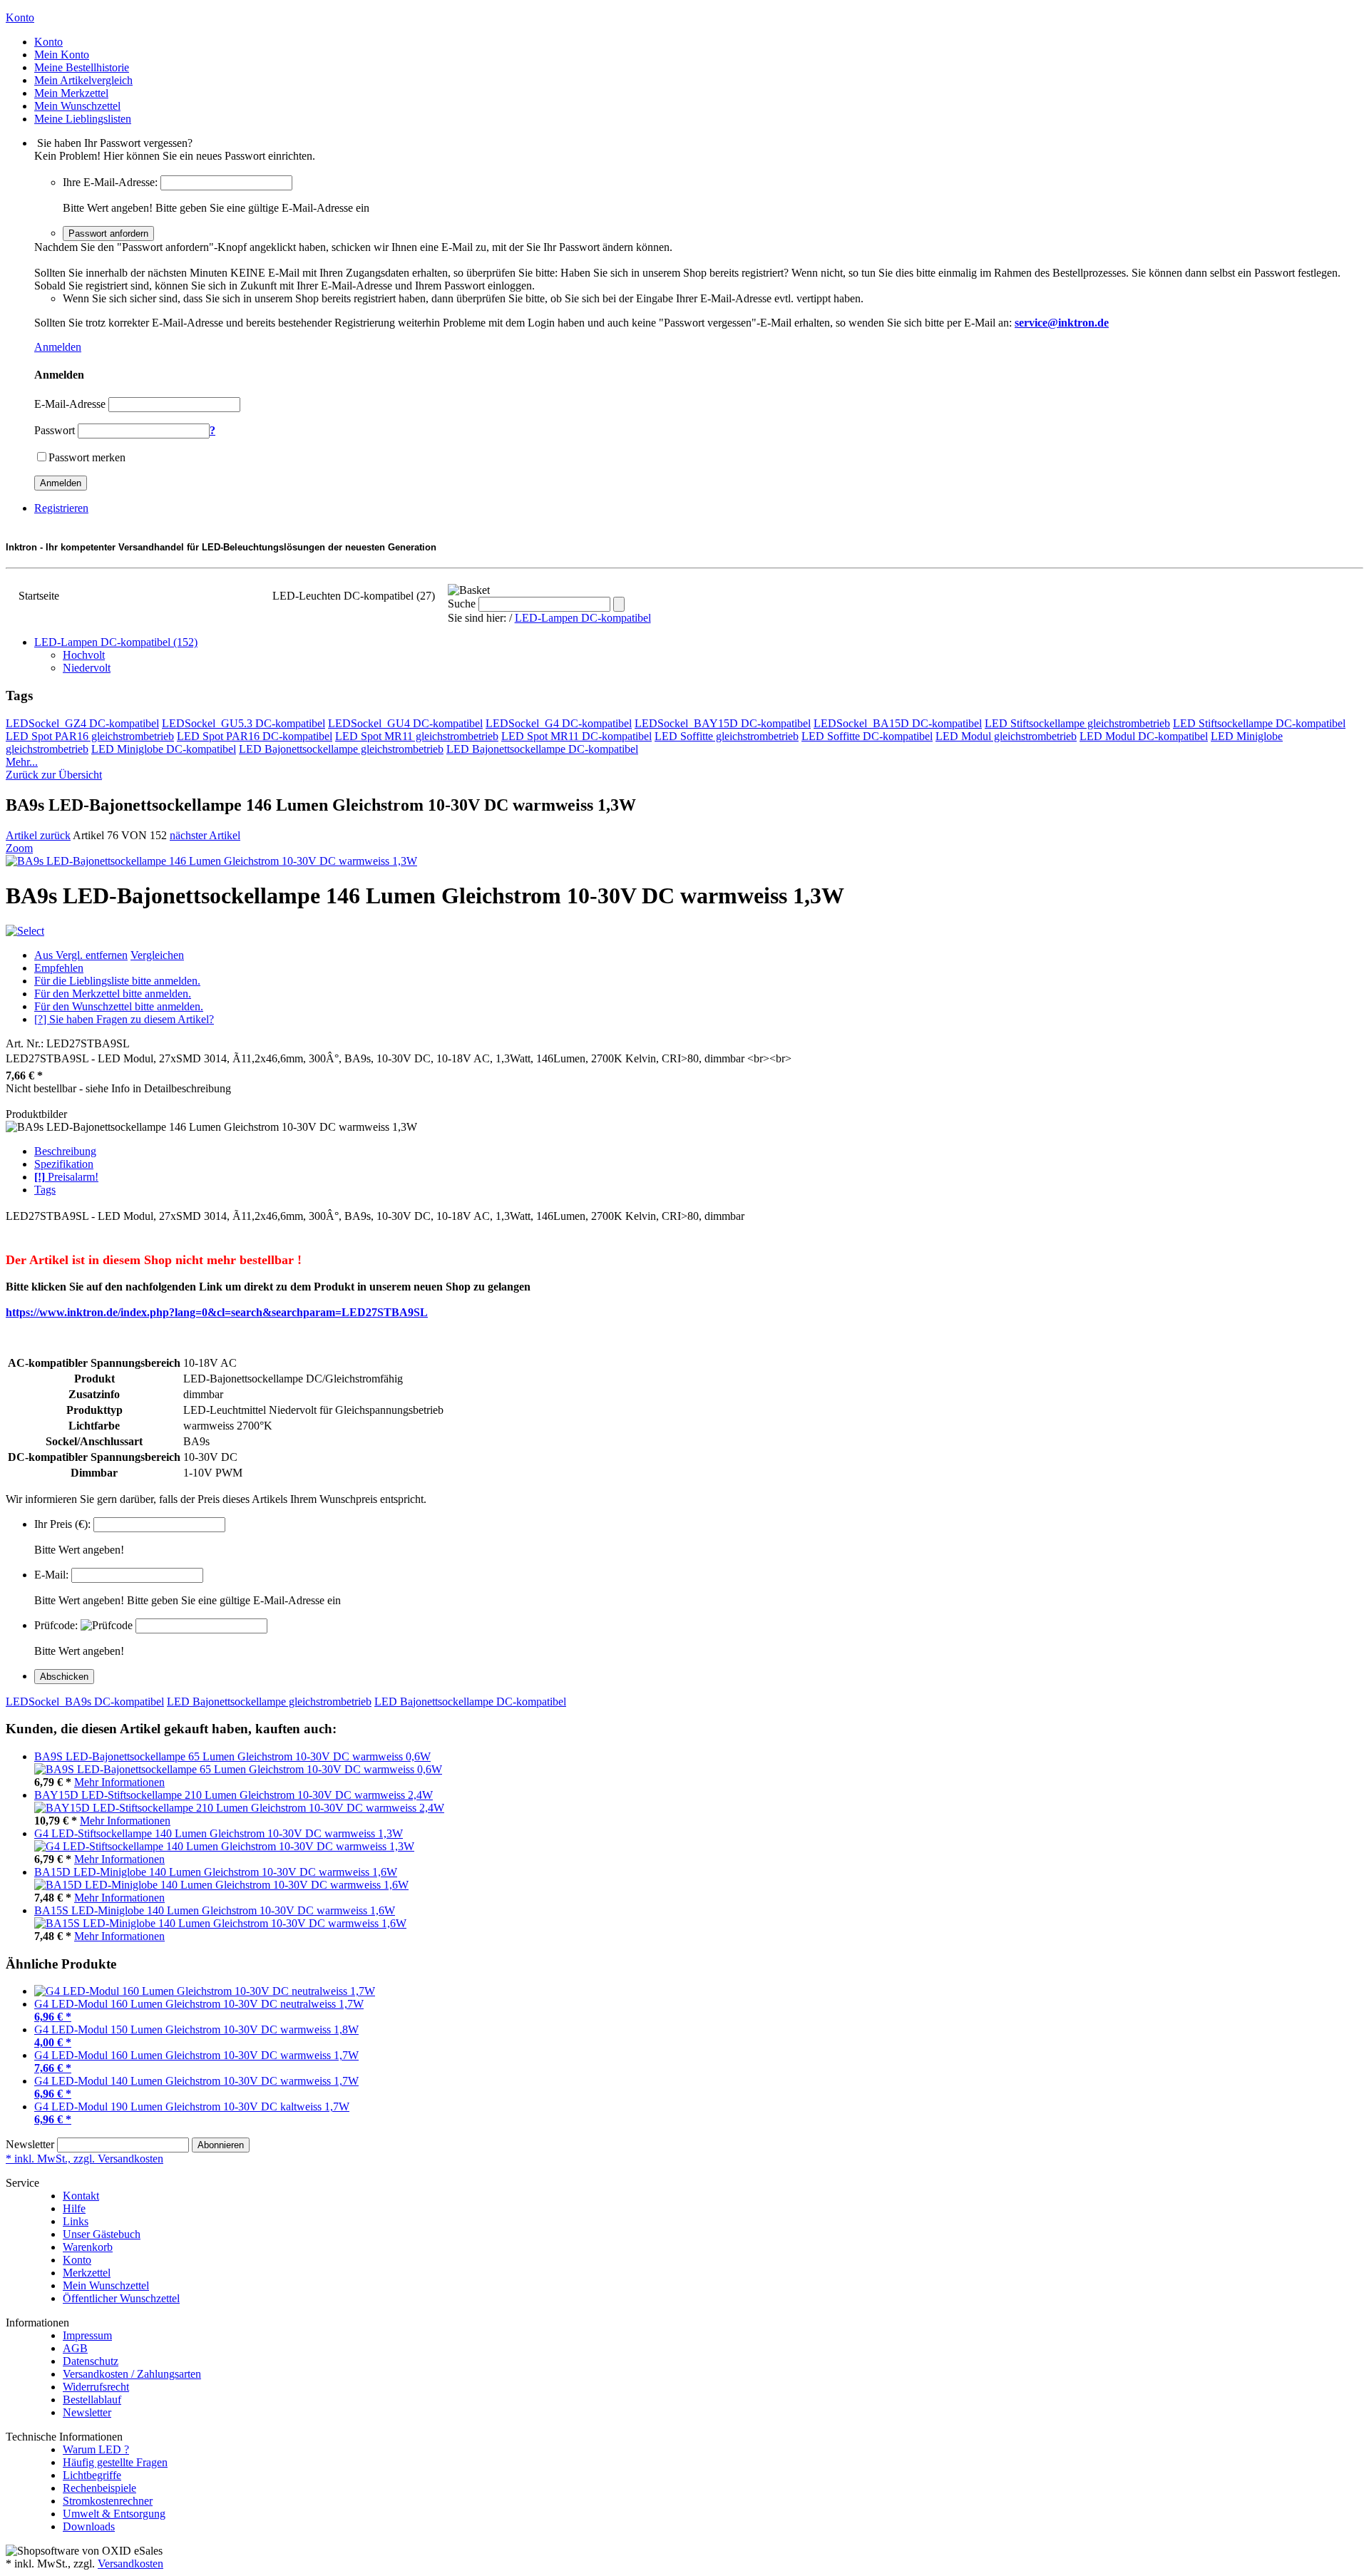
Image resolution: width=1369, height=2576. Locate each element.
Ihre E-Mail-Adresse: (110, 182)
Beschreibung (65, 1151)
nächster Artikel (205, 835)
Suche (462, 604)
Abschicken (64, 1677)
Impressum (87, 2335)
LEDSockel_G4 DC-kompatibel (559, 723)
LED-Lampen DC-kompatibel (583, 618)
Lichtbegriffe (92, 2475)
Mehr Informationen (119, 1782)
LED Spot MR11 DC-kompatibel (576, 736)
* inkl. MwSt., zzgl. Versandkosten (84, 2159)
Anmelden (58, 347)
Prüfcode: (56, 1625)
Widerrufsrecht (96, 2387)
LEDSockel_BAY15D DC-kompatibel (723, 723)
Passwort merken (87, 457)
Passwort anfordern (108, 234)
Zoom (19, 848)
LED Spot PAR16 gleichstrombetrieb (90, 736)
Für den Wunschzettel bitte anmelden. (119, 1006)
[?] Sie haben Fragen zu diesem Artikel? (124, 1019)
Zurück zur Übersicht (54, 775)
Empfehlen (59, 968)
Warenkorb (88, 2247)
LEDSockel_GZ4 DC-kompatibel (82, 723)
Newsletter (30, 2144)
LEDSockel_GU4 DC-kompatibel (405, 723)
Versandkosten (130, 2564)
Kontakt (81, 2196)
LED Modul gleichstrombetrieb (1006, 736)
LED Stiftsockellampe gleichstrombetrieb (1077, 723)
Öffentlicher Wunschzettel (121, 2298)
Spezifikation (64, 1164)
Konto (77, 2260)
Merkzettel (87, 2273)
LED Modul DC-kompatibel (1144, 736)
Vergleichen (157, 955)
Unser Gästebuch (102, 2234)
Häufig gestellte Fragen (115, 2462)
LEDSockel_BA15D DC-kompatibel (898, 723)
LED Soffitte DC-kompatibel (867, 736)
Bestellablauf (92, 2400)
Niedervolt (87, 668)
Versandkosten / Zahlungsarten (132, 2374)
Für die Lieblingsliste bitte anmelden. (117, 981)
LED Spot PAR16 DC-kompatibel (255, 736)
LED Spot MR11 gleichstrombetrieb (417, 736)
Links (76, 2221)
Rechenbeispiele (99, 2488)
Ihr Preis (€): (62, 1524)
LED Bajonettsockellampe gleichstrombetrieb (341, 749)
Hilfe (74, 2208)
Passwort (55, 430)
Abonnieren (221, 2145)
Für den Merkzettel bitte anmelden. (113, 994)
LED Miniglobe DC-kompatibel (164, 749)
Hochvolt (84, 655)
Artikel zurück (38, 835)
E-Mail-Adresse (70, 404)
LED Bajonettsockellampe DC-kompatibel (542, 749)
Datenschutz (91, 2361)
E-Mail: (51, 1575)
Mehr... (22, 762)
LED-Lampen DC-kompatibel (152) (166, 596)
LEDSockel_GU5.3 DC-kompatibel (243, 723)
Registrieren (61, 508)
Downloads (89, 2526)
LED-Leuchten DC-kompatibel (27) (354, 596)
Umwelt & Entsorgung (114, 2514)
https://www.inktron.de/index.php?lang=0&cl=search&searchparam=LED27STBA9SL (217, 1312)
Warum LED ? (96, 2449)
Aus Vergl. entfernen (81, 955)
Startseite (39, 596)
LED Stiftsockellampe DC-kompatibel (1259, 723)
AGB (75, 2348)
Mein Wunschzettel (106, 2285)
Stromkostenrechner (108, 2501)
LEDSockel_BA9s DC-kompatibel (85, 1702)
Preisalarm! (66, 1177)
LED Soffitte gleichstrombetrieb (727, 736)
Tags (45, 1190)
